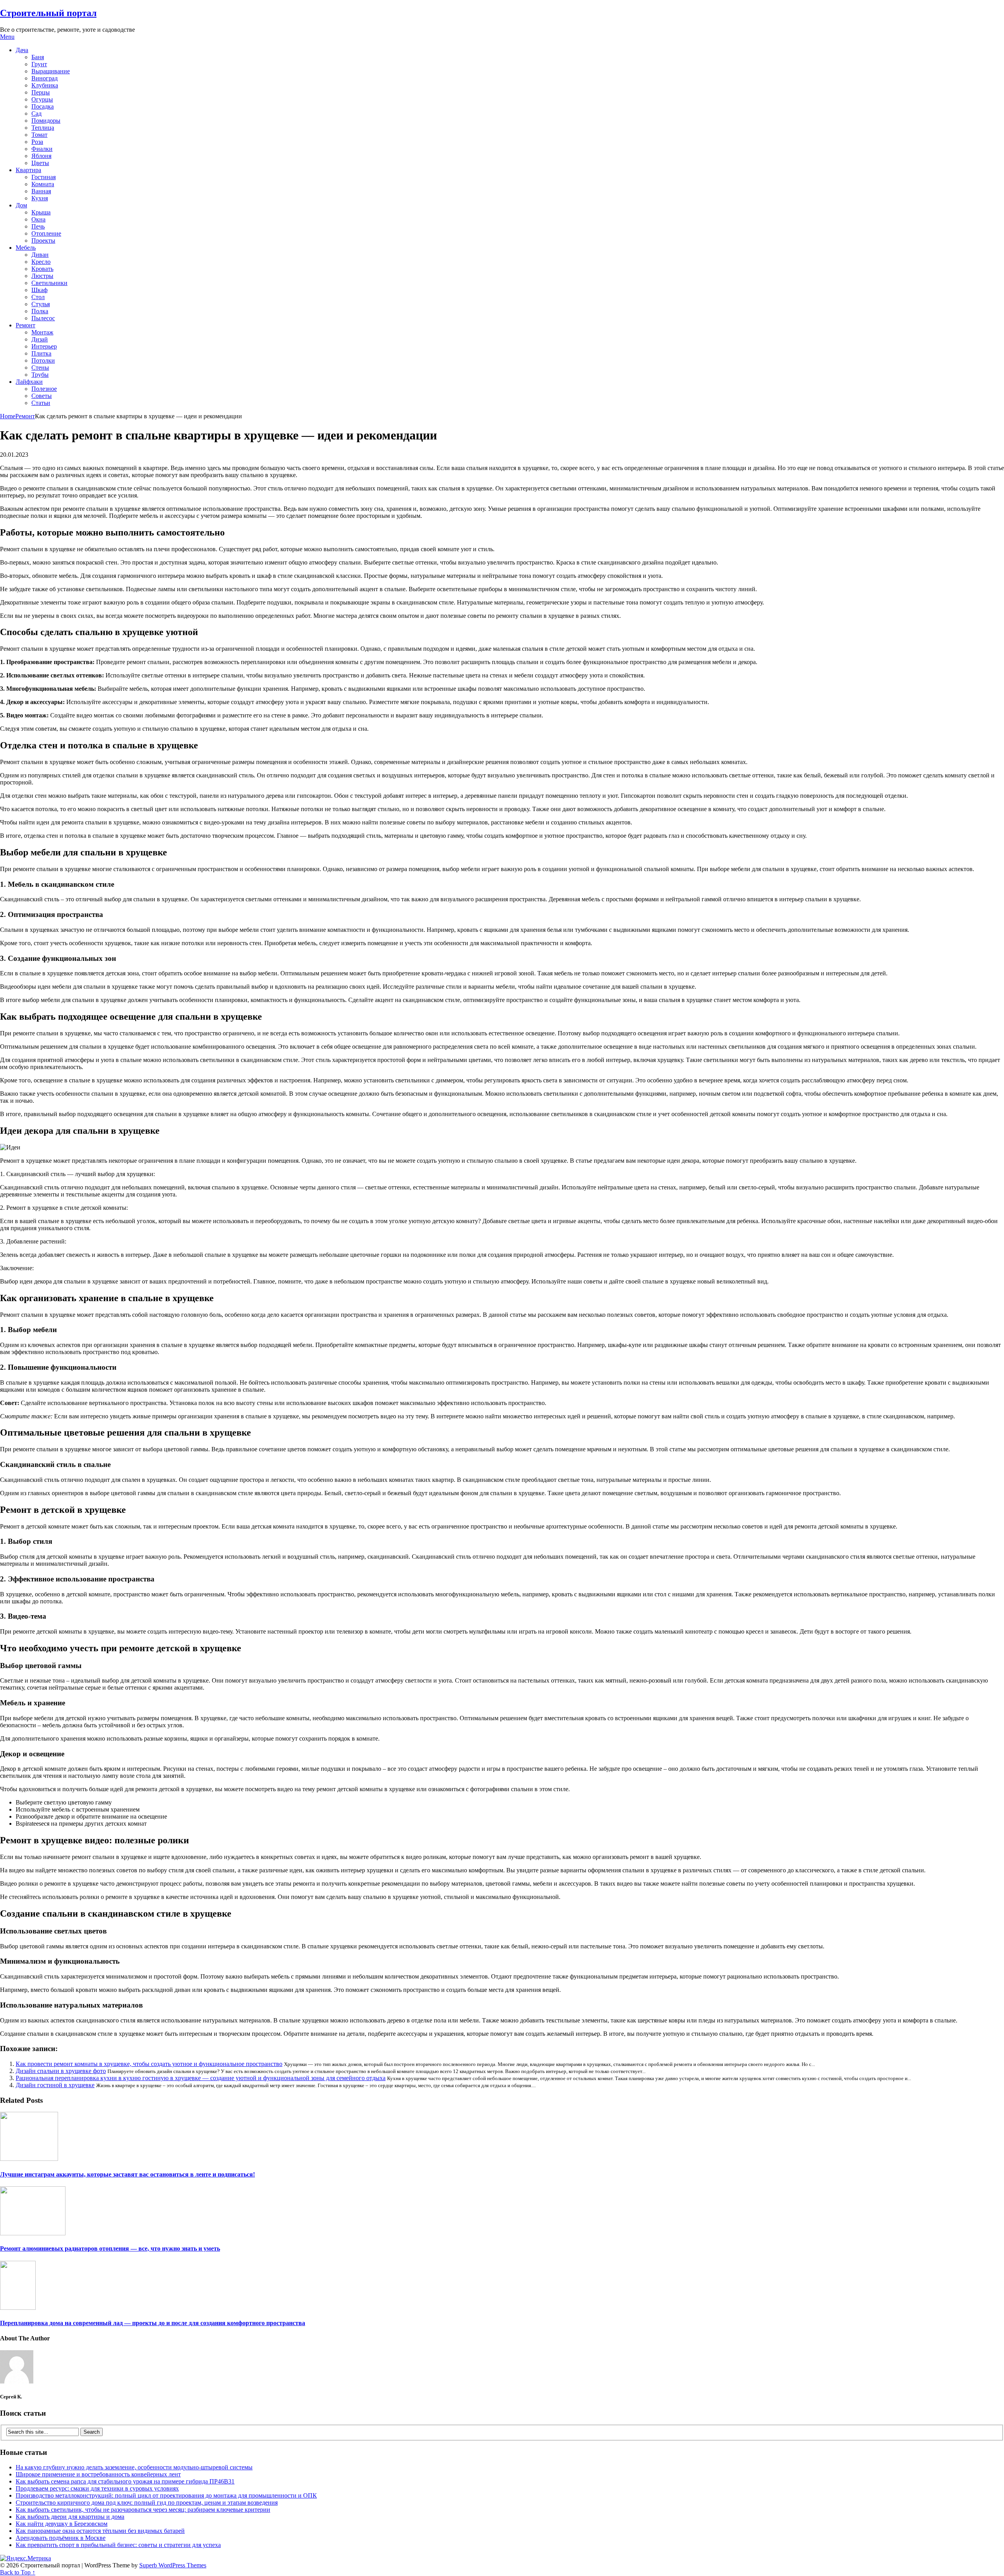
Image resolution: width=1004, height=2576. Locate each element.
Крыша (41, 212)
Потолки (43, 360)
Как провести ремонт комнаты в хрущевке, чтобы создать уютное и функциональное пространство (149, 2064)
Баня (38, 57)
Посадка (43, 106)
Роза (37, 142)
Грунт (39, 64)
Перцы (41, 92)
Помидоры (46, 121)
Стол (38, 297)
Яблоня (41, 156)
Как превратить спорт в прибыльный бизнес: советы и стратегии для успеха (118, 2545)
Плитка (41, 353)
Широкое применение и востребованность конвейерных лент (98, 2474)
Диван (40, 255)
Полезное (44, 389)
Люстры (42, 276)
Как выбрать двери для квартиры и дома (70, 2517)
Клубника (45, 85)
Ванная (41, 191)
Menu (7, 37)
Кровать (42, 269)
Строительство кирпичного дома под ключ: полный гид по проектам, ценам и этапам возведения (147, 2502)
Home (8, 416)
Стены (40, 368)
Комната (43, 184)
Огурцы (42, 99)
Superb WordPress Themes (173, 2565)
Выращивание (51, 71)
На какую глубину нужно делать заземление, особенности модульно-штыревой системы (134, 2467)
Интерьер (44, 346)
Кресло (41, 262)
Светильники (49, 283)
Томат (39, 135)
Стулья (41, 304)
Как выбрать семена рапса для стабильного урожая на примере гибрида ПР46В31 (125, 2481)
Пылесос (43, 318)
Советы (42, 396)
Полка (40, 311)
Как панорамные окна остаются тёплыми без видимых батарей (100, 2531)
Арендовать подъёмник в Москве (61, 2538)
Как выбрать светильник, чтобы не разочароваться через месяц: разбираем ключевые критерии (143, 2510)
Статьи (41, 403)
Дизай (40, 339)
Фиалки (42, 149)
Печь (38, 226)
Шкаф (39, 290)
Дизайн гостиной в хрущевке (55, 2085)
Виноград (45, 78)
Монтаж (42, 332)
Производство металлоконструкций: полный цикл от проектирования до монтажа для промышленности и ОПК (166, 2495)
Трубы (40, 375)
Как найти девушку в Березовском (62, 2524)
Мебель (26, 248)
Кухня (40, 198)
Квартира (28, 170)
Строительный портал (48, 13)
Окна (38, 219)
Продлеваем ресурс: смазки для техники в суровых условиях (97, 2488)
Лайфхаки (29, 382)
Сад (36, 113)
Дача (22, 50)
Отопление (46, 233)
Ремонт (25, 325)
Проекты (43, 241)
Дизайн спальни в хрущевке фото (61, 2071)
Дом (21, 205)
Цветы (40, 163)
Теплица (43, 128)
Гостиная (44, 177)
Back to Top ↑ (18, 2572)
